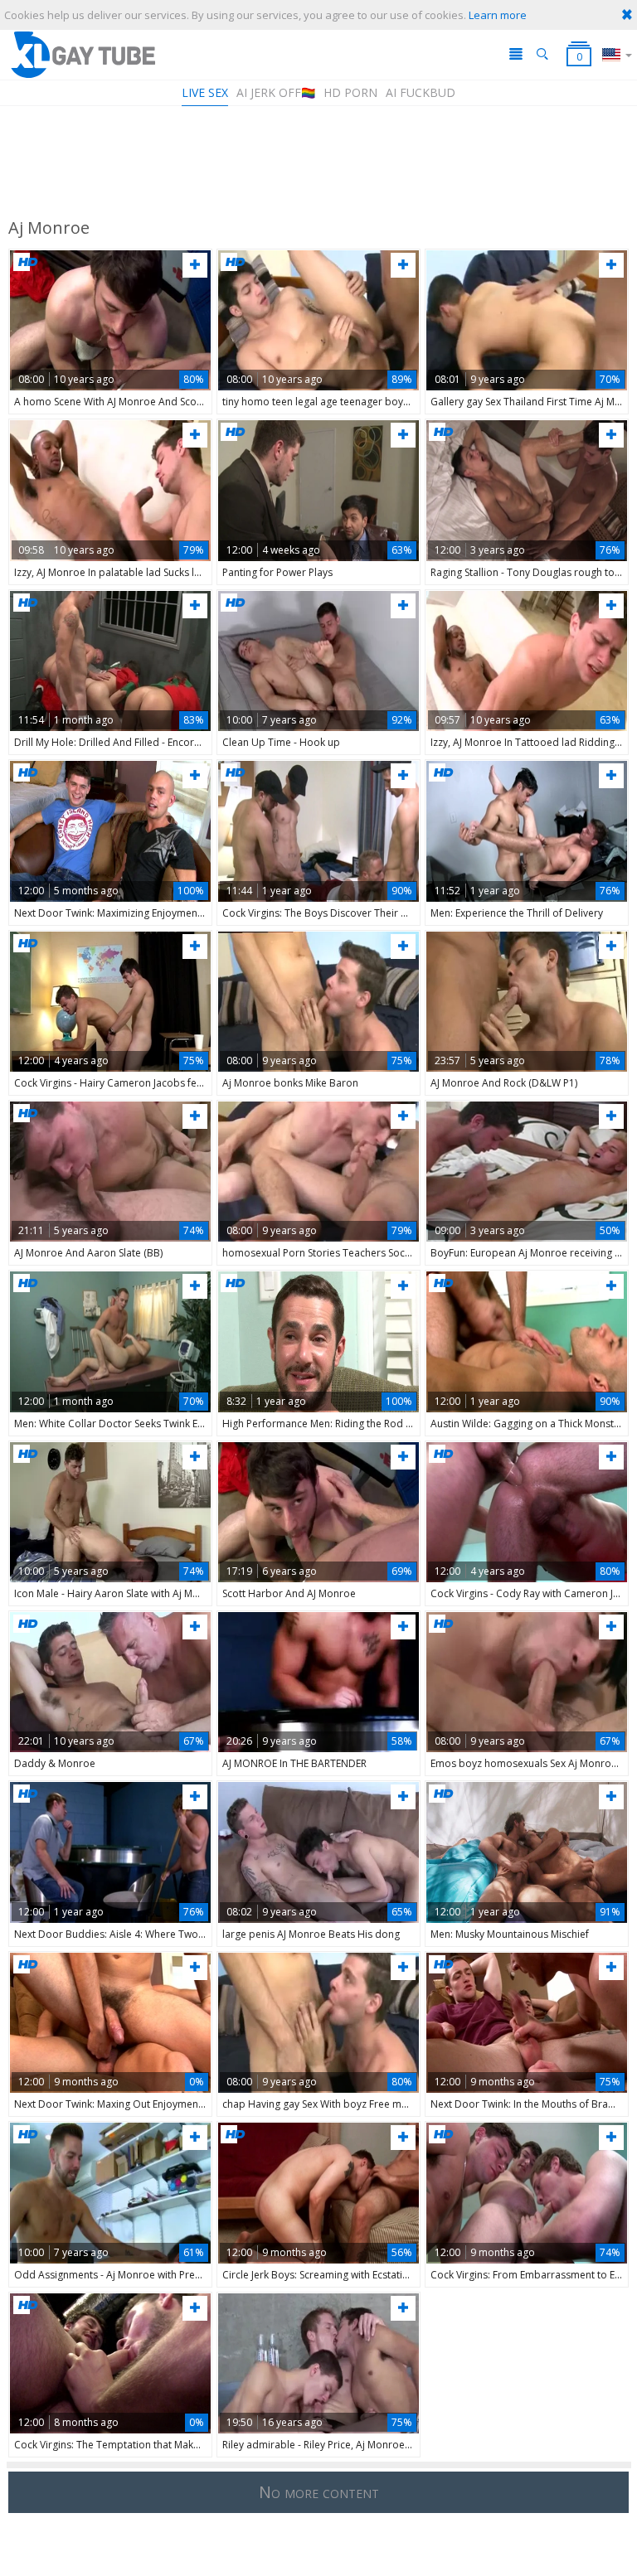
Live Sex (205, 92)
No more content (319, 2492)
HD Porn (350, 92)
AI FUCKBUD (421, 92)
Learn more (498, 15)
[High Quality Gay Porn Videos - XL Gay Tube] (82, 54)
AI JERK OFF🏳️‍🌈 (276, 92)
